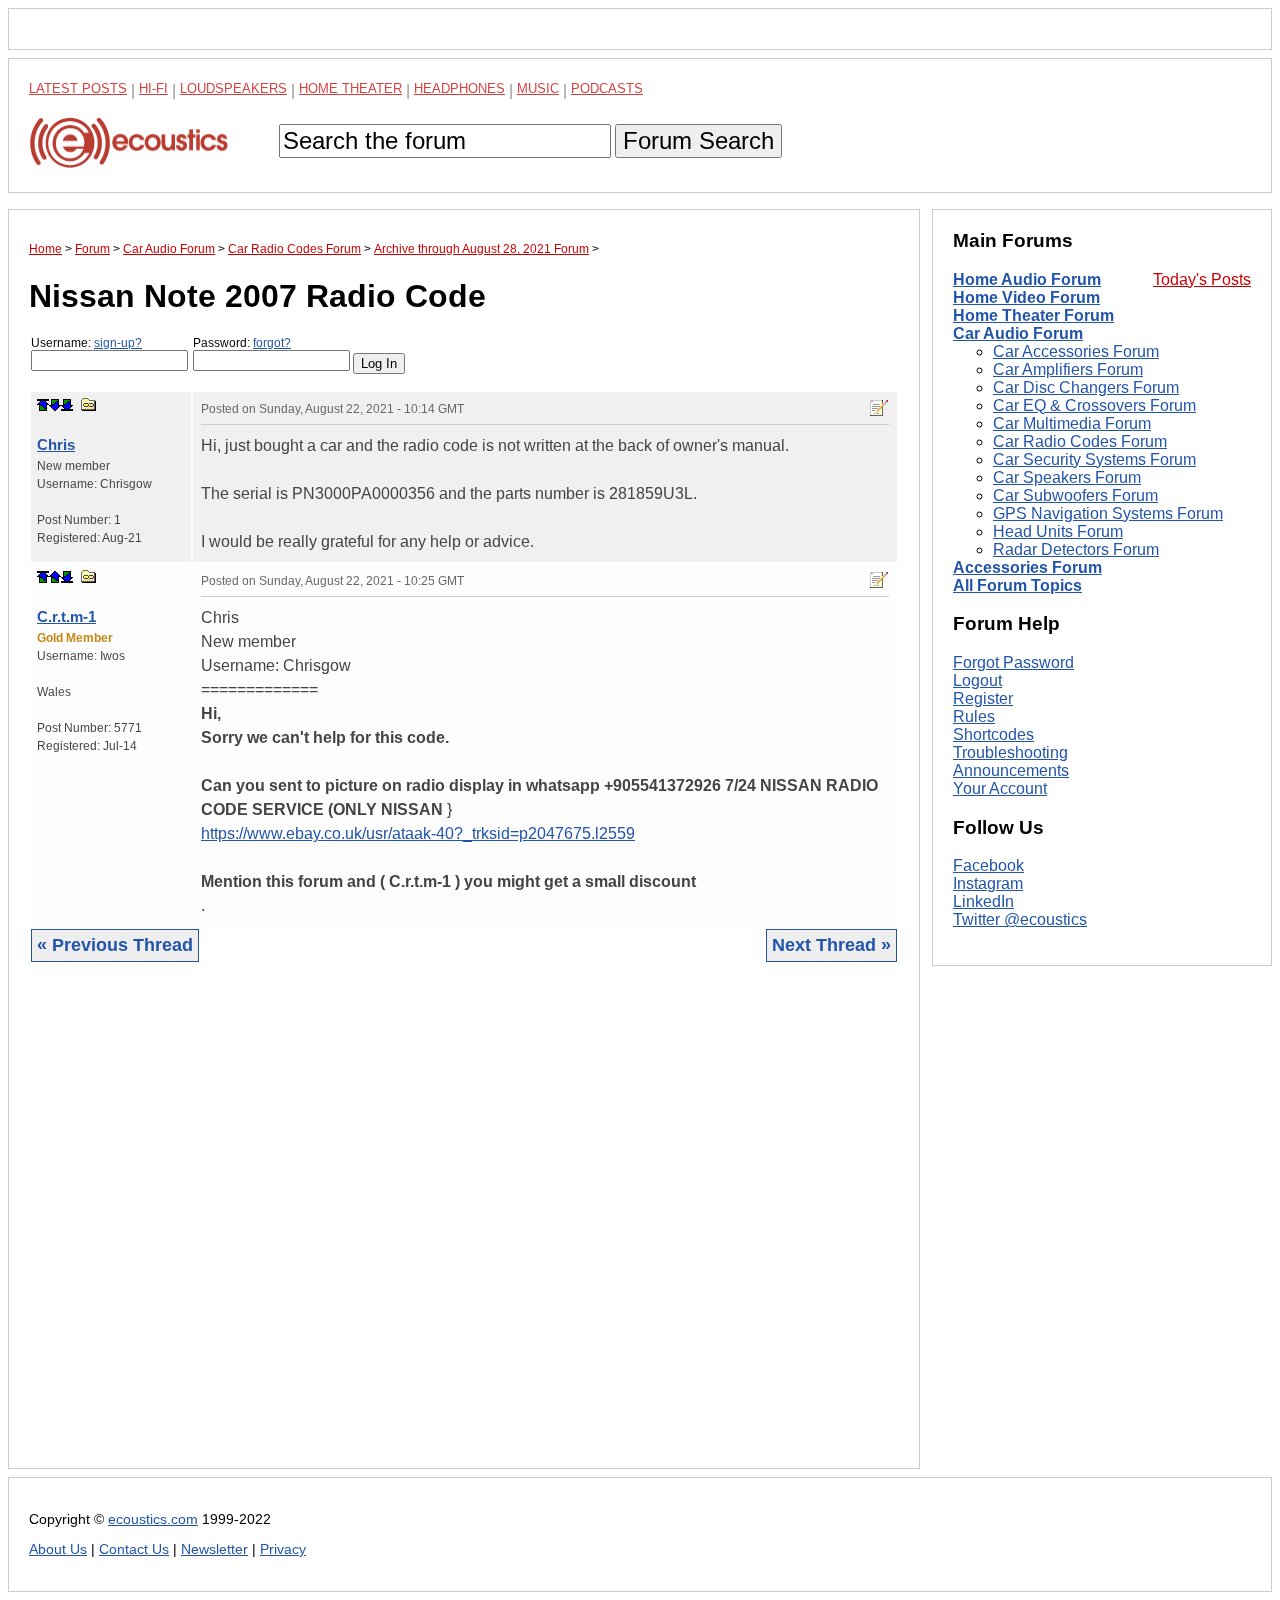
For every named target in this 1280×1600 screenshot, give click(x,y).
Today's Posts (1202, 279)
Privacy (283, 1549)
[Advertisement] (464, 1230)
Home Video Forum (1026, 297)
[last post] (67, 405)
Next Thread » (831, 945)
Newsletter (214, 1549)
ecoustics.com (153, 1519)
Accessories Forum (1027, 567)
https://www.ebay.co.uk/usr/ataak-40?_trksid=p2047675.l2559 (418, 833)
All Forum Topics (1017, 585)
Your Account (1000, 788)
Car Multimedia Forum (1072, 423)
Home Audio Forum (1027, 279)
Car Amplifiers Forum (1068, 369)
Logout (977, 680)
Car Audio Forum (1018, 333)
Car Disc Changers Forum (1086, 387)
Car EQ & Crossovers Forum (1094, 405)
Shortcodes (993, 734)
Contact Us (134, 1549)
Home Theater (350, 88)
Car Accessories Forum (1076, 351)
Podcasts (607, 88)
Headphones (459, 88)
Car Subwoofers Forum (1075, 495)
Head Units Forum (1058, 531)
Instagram (988, 884)
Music (538, 88)
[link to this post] (89, 404)
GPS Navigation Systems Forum (1108, 513)
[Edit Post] (879, 408)
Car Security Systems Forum (1094, 459)
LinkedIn (983, 902)
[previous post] (55, 577)
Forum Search (698, 140)
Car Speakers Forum (1067, 477)
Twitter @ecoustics (1020, 920)
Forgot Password (1013, 662)
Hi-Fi (153, 88)
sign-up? (118, 343)
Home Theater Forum (1033, 315)
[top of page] (43, 405)
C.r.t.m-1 (66, 616)
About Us (58, 1549)
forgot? (272, 343)
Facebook (988, 866)
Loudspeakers (233, 88)
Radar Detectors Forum (1076, 549)
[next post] (55, 405)
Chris (56, 444)
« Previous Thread (115, 945)
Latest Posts (78, 88)
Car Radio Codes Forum (1080, 441)
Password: (242, 343)
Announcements (1011, 770)
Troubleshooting (1010, 752)
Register (983, 698)
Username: (86, 343)
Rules (974, 716)
